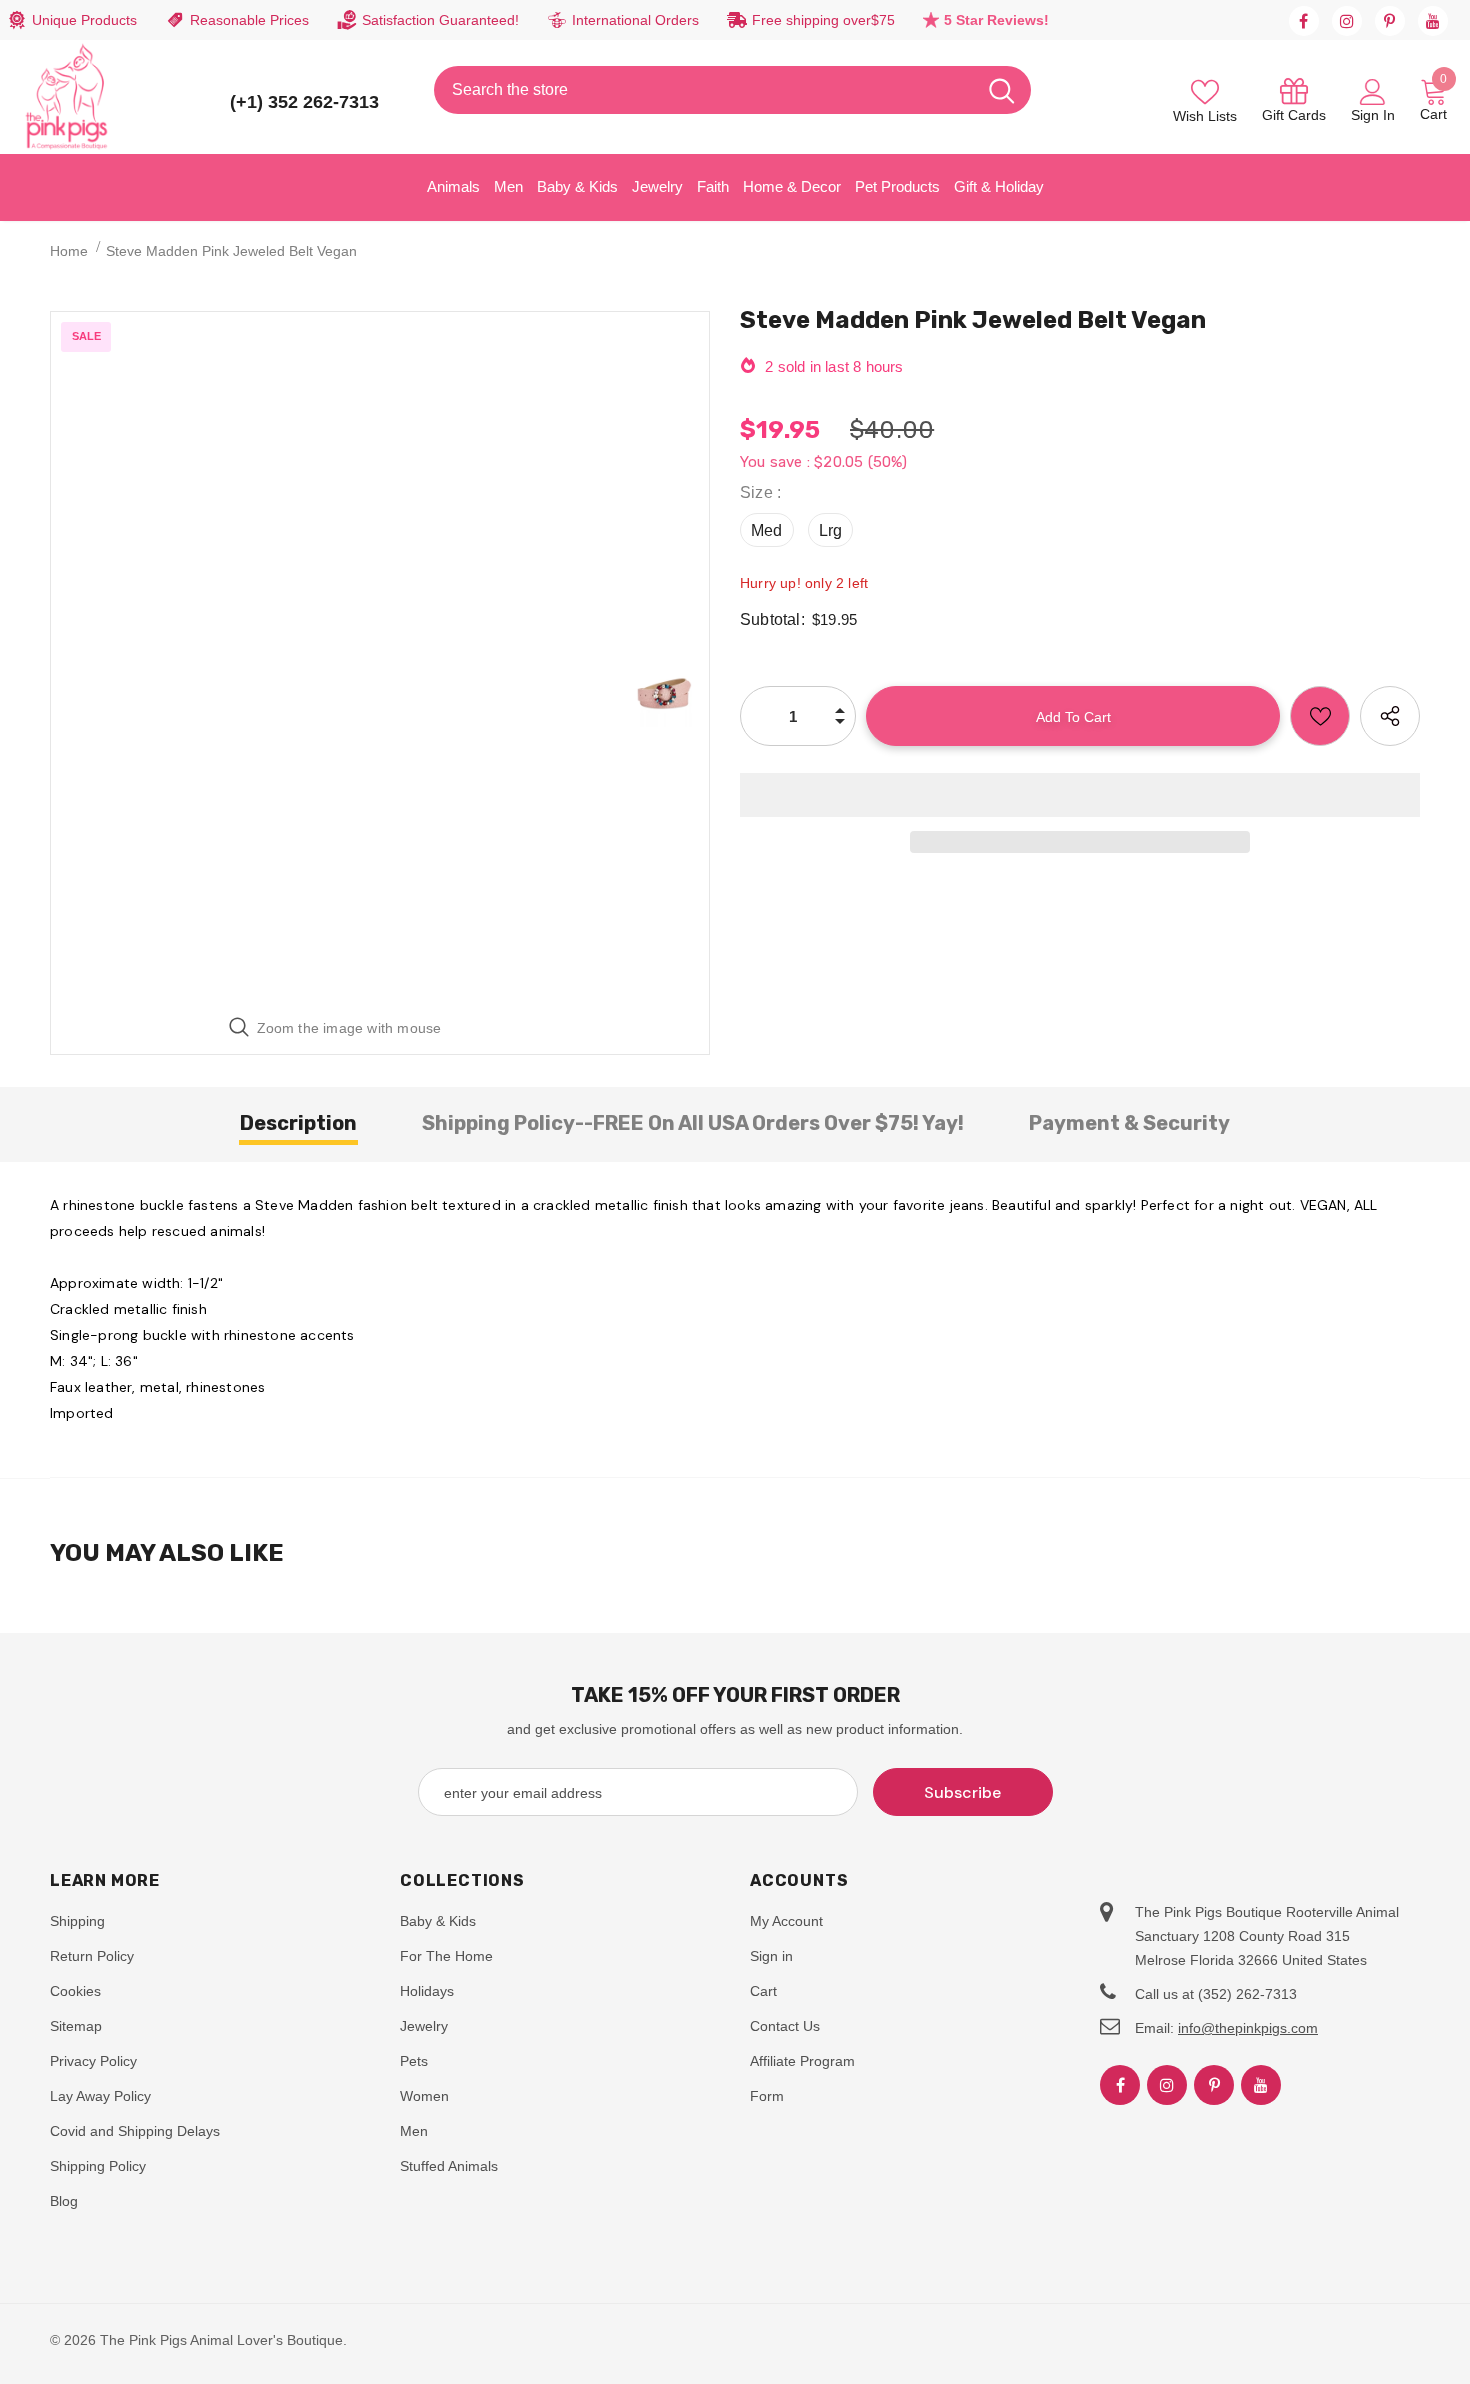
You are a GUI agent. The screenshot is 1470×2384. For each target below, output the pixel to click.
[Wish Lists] (1320, 716)
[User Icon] (1373, 91)
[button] (1080, 795)
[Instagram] (1347, 21)
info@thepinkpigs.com (1248, 2028)
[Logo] (67, 97)
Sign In (1373, 115)
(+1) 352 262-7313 (304, 102)
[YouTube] (1433, 21)
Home (69, 251)
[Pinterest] (1390, 21)
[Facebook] (1304, 21)
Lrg (831, 530)
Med (767, 530)
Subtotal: (772, 619)
